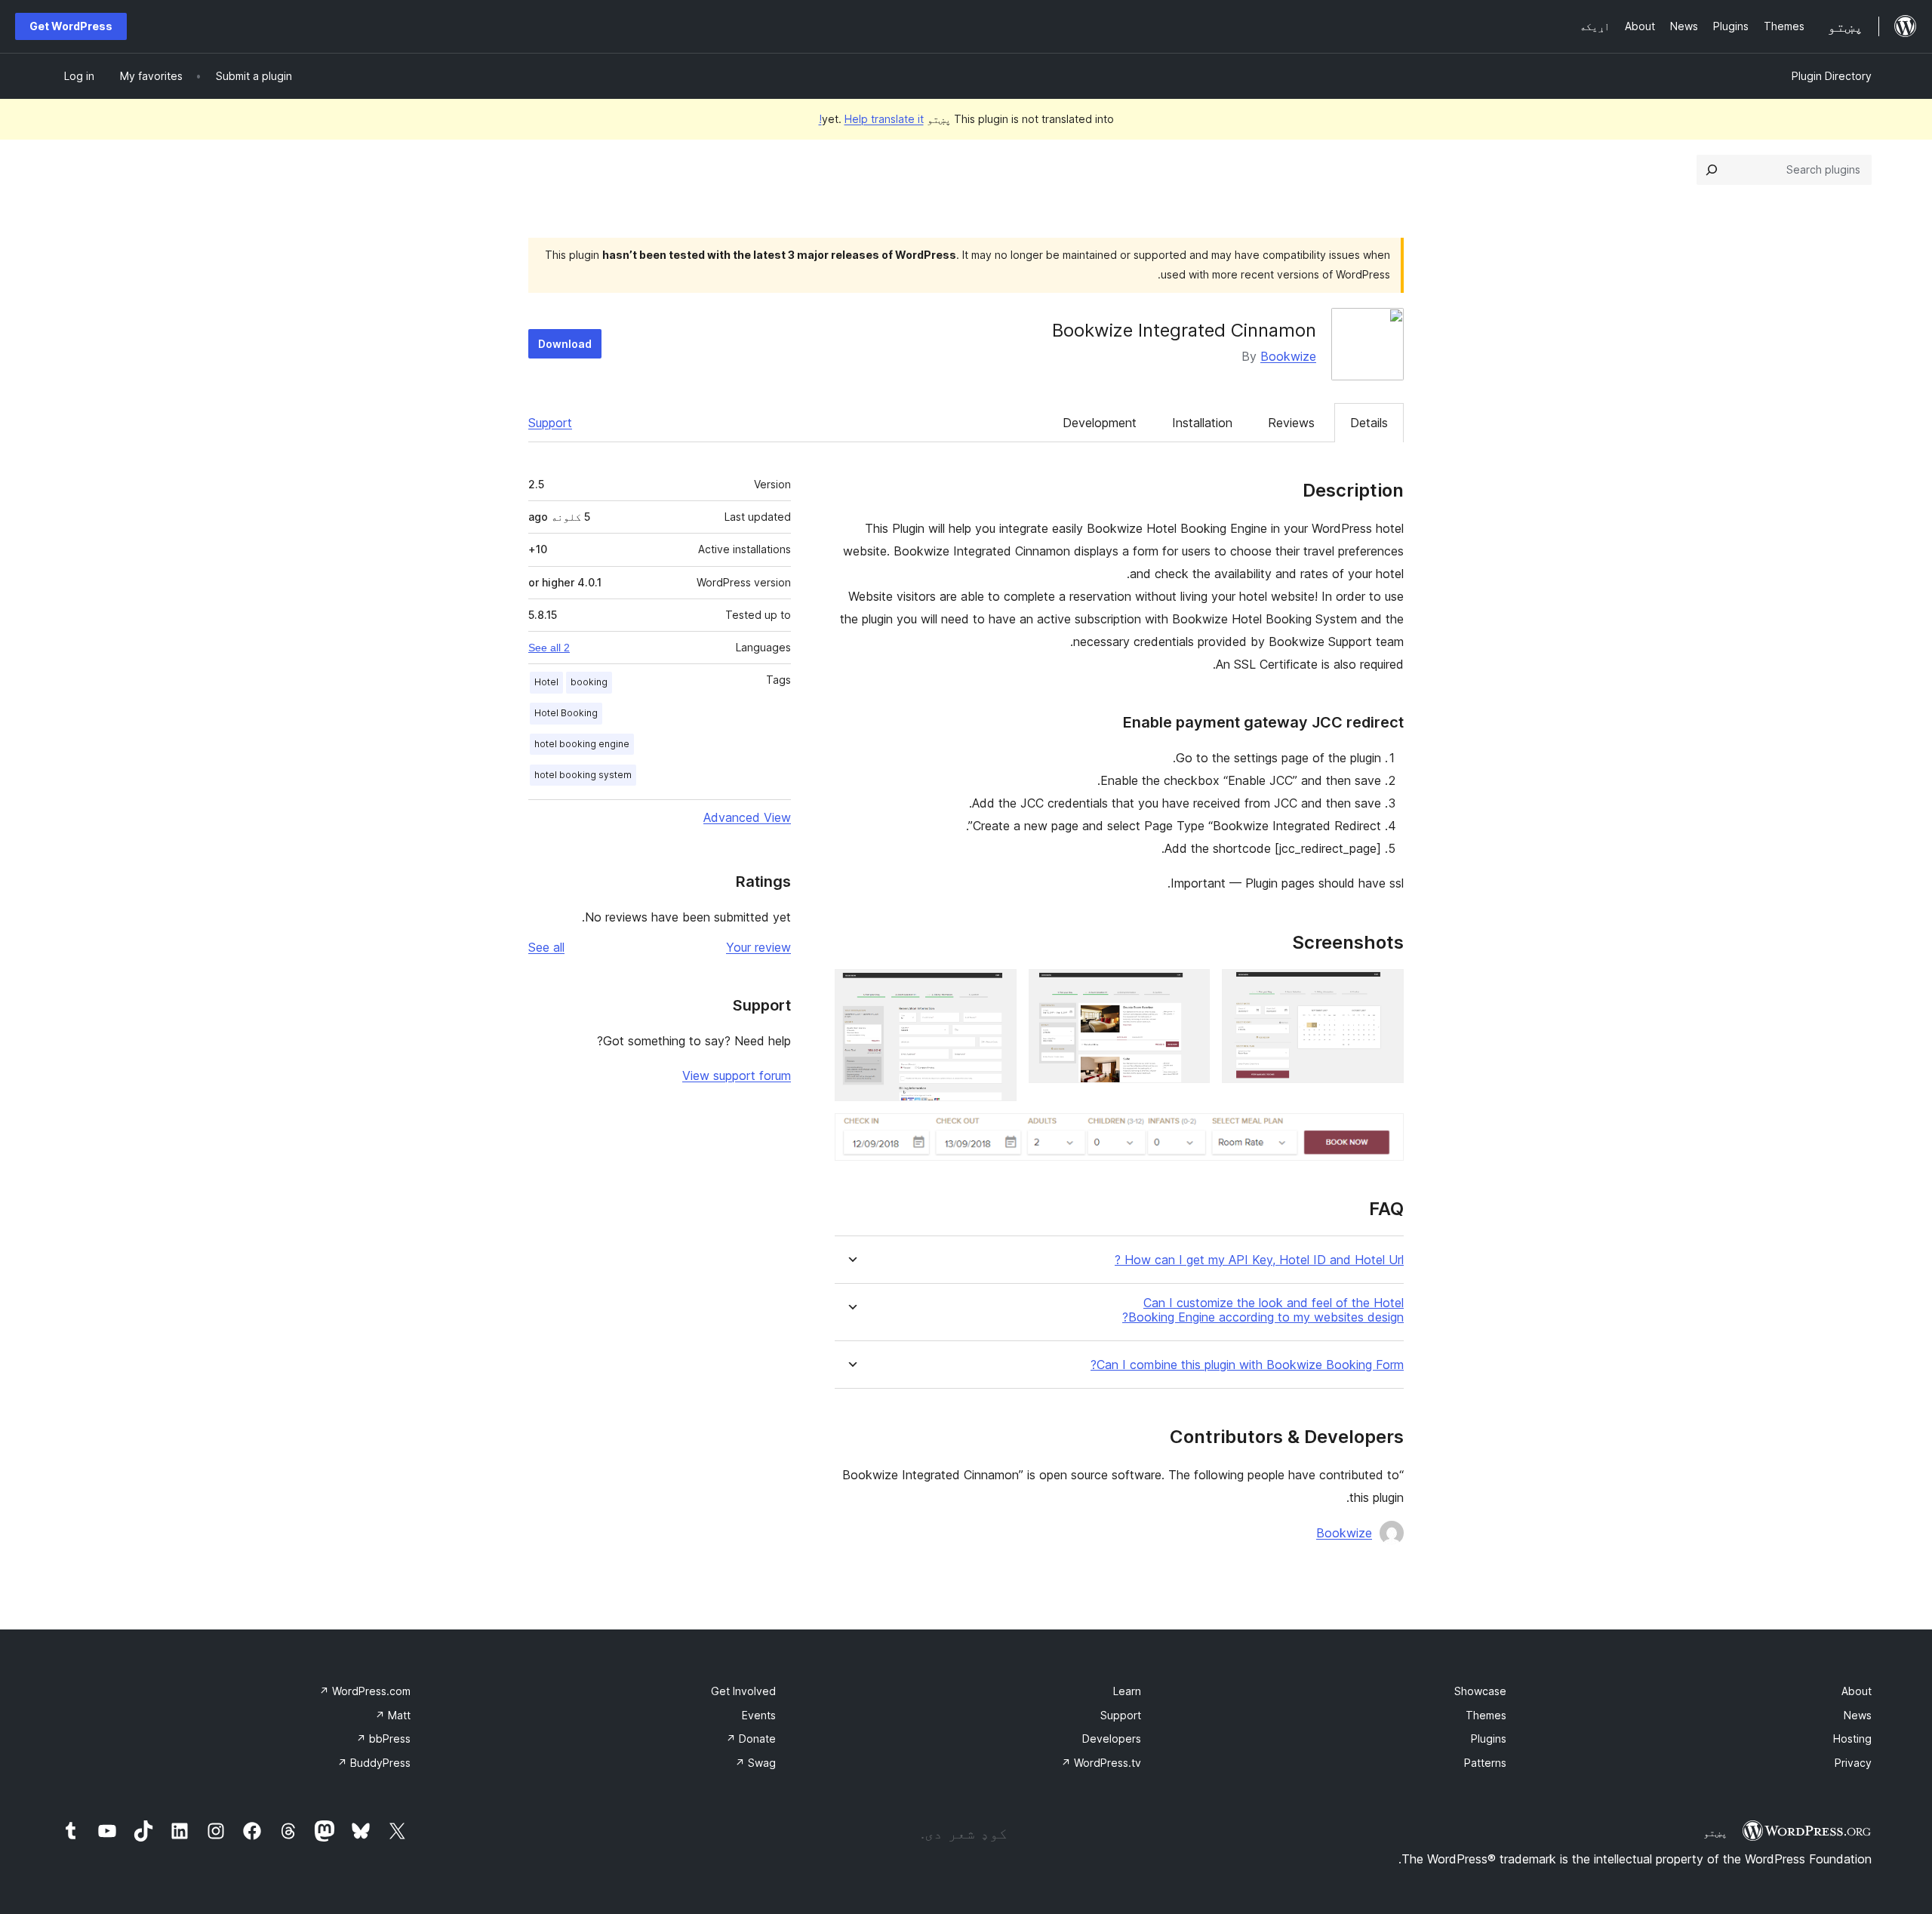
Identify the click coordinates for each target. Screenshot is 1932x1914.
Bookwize (1288, 356)
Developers (1112, 1739)
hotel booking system (583, 775)
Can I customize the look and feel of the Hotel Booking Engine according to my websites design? (1263, 1310)
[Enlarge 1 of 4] (1383, 989)
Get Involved (743, 1691)
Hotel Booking (566, 713)
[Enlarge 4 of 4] (1383, 1134)
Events (759, 1715)
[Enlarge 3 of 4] (996, 989)
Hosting (1852, 1739)
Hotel (546, 682)
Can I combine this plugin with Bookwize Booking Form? (1247, 1365)
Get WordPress (71, 26)
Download (565, 344)
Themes (1486, 1715)
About (1857, 1691)
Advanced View (747, 817)
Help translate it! (871, 119)
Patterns (1485, 1763)
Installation (1202, 423)
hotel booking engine (582, 744)
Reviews (1291, 423)
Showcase (1480, 1691)
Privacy (1853, 1763)
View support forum (737, 1075)
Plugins (1489, 1739)
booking (589, 682)
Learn (1127, 1691)
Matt (393, 1715)
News (1858, 1715)
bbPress (383, 1739)
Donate (751, 1739)
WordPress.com (365, 1691)
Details (1369, 423)
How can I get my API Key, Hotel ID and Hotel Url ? (1259, 1260)
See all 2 (549, 648)
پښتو (1715, 1832)
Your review (758, 947)
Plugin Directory (1832, 76)
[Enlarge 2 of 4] (1189, 989)
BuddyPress (374, 1763)
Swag (755, 1763)
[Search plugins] (1712, 170)
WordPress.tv (1101, 1763)
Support (550, 423)
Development (1100, 423)
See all (546, 947)
